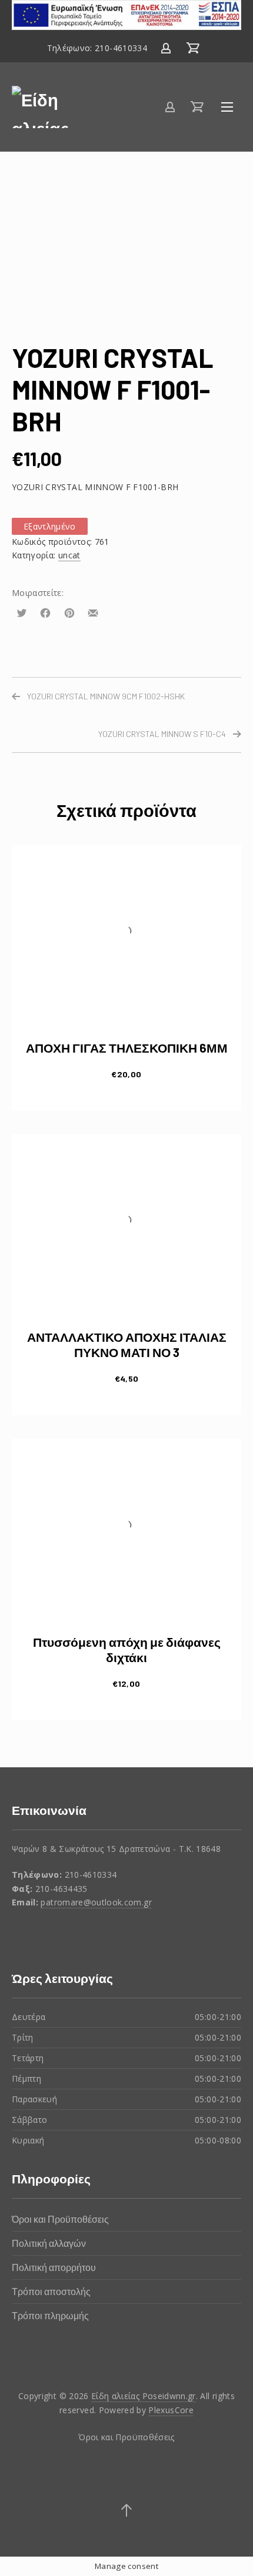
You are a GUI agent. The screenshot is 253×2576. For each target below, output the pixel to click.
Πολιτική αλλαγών (49, 2243)
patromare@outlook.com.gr (96, 1902)
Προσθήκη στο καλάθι (127, 1073)
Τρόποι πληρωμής (50, 2315)
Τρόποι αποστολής (51, 2291)
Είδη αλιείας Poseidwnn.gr (144, 2396)
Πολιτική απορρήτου (54, 2267)
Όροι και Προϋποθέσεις (60, 2219)
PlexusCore (171, 2410)
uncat (69, 555)
